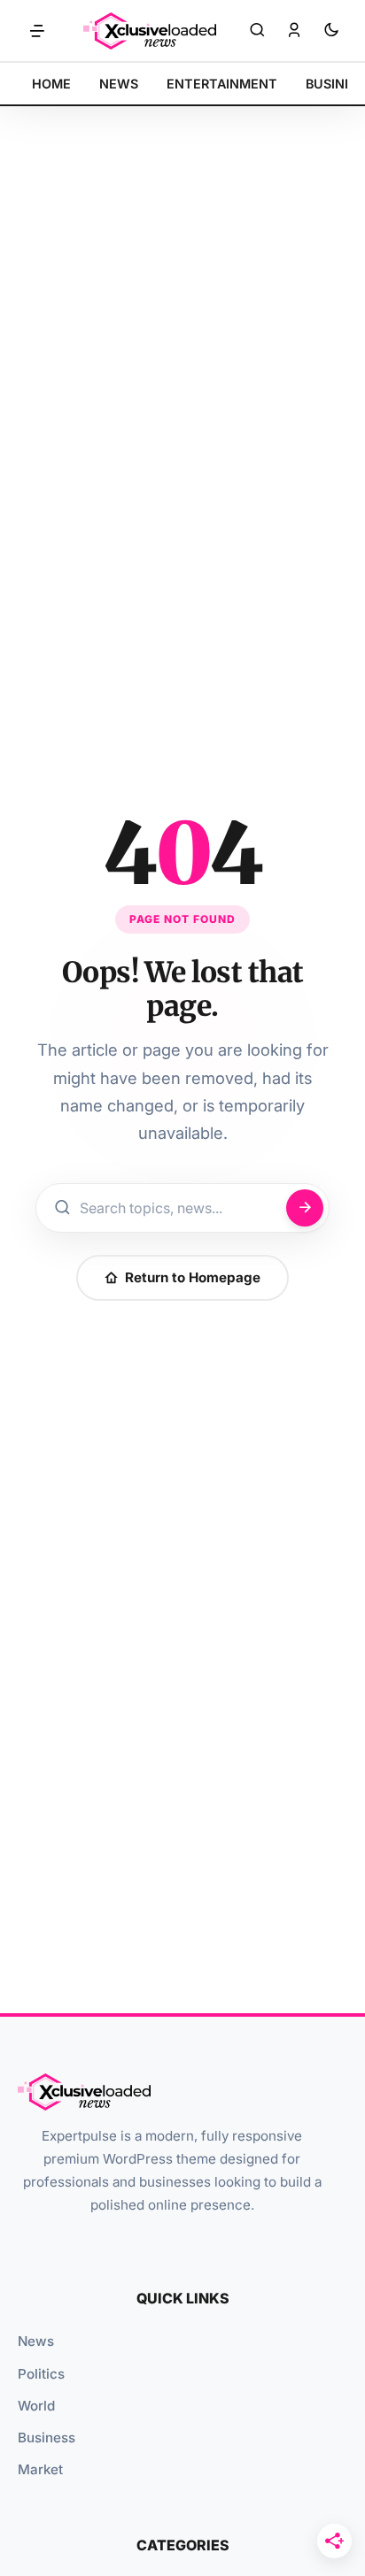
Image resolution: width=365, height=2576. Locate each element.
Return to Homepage (193, 1277)
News (36, 2341)
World (36, 2406)
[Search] (257, 31)
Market (40, 2469)
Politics (41, 2374)
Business (47, 2438)
